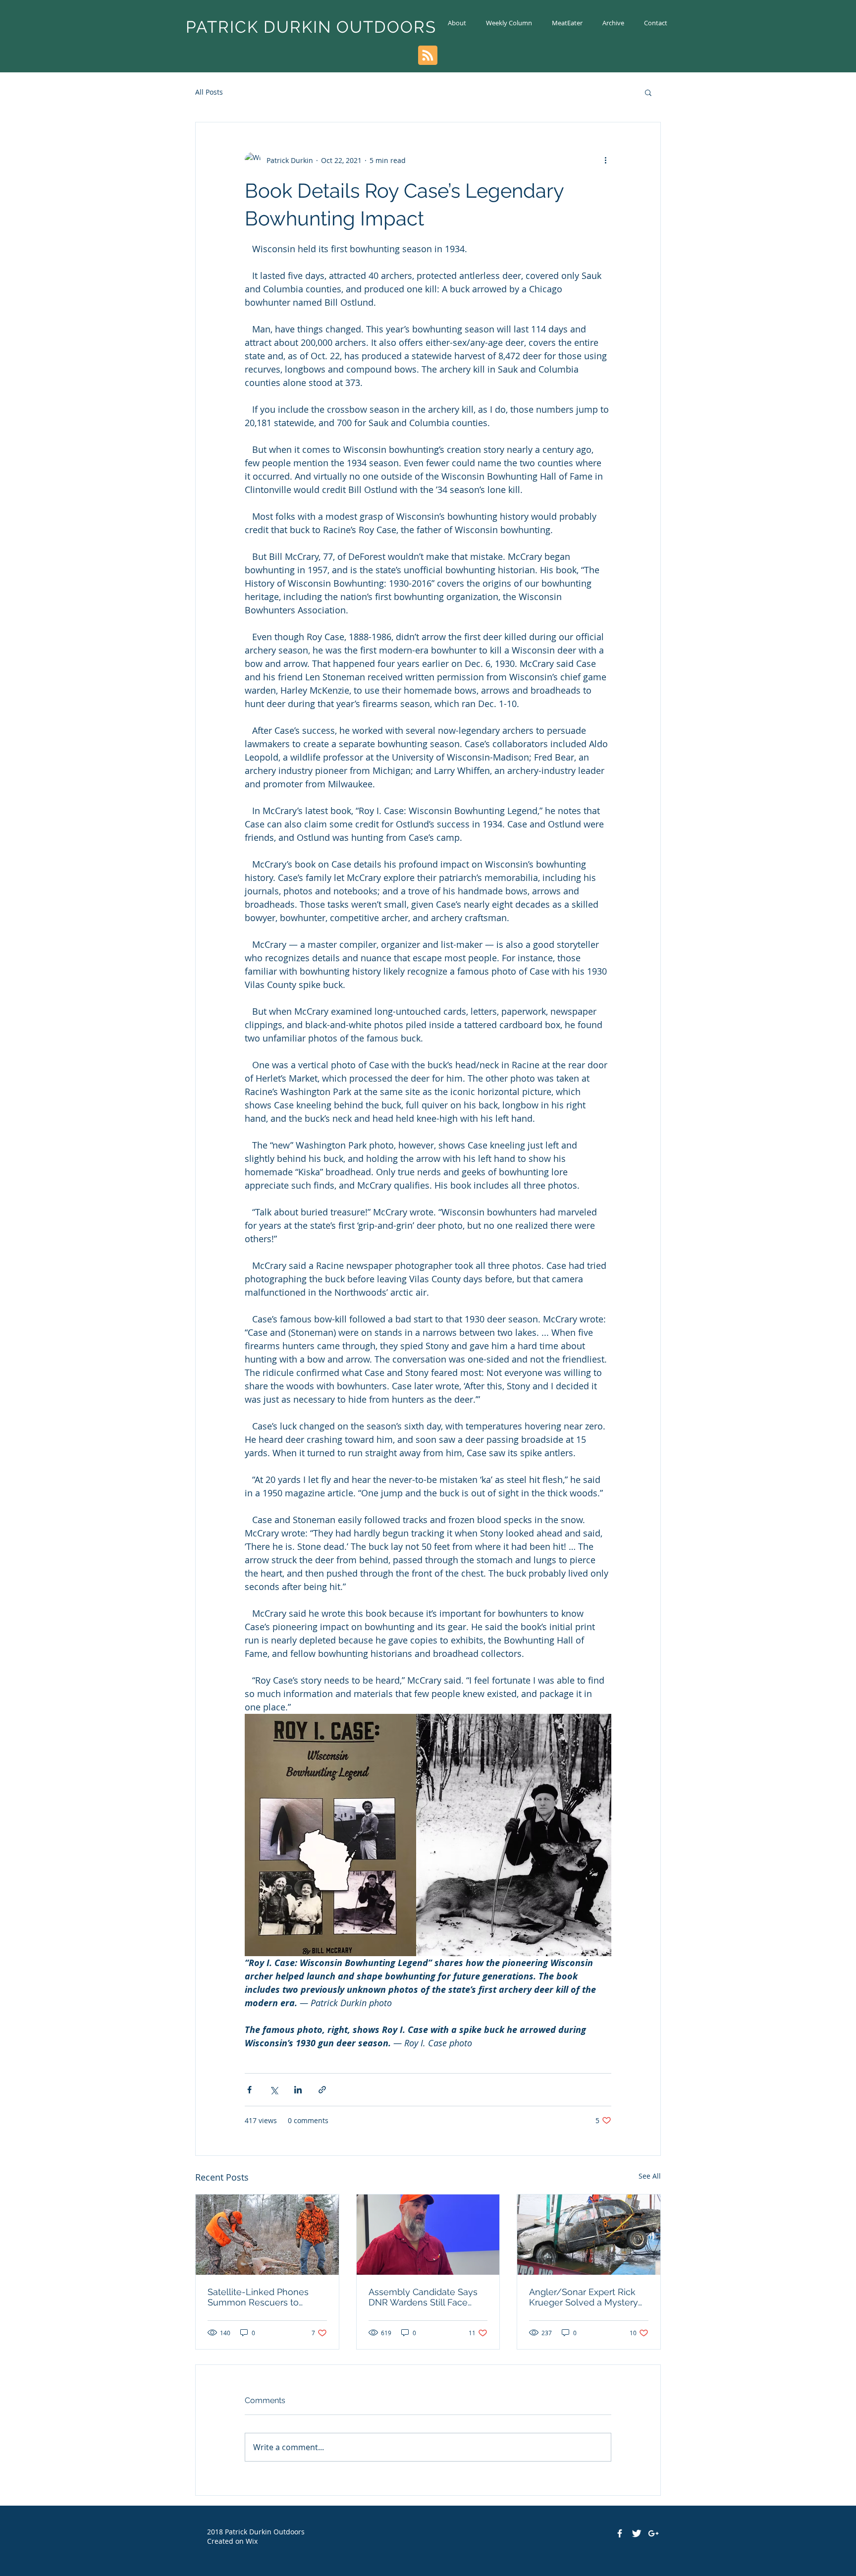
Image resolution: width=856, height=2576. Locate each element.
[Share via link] (322, 2090)
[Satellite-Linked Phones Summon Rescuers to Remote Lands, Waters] (267, 2235)
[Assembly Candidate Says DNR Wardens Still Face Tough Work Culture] (428, 2235)
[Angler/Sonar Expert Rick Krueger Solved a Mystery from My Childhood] (589, 2235)
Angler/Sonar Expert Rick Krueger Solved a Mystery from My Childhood (584, 2297)
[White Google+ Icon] (653, 2533)
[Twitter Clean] (637, 2533)
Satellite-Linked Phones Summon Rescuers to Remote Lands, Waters (258, 2297)
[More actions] (605, 160)
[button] (648, 92)
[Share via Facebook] (249, 2090)
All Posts (209, 92)
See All (650, 2176)
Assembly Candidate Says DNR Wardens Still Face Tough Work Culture (423, 2297)
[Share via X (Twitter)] (274, 2090)
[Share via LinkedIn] (298, 2090)
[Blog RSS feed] (428, 56)
